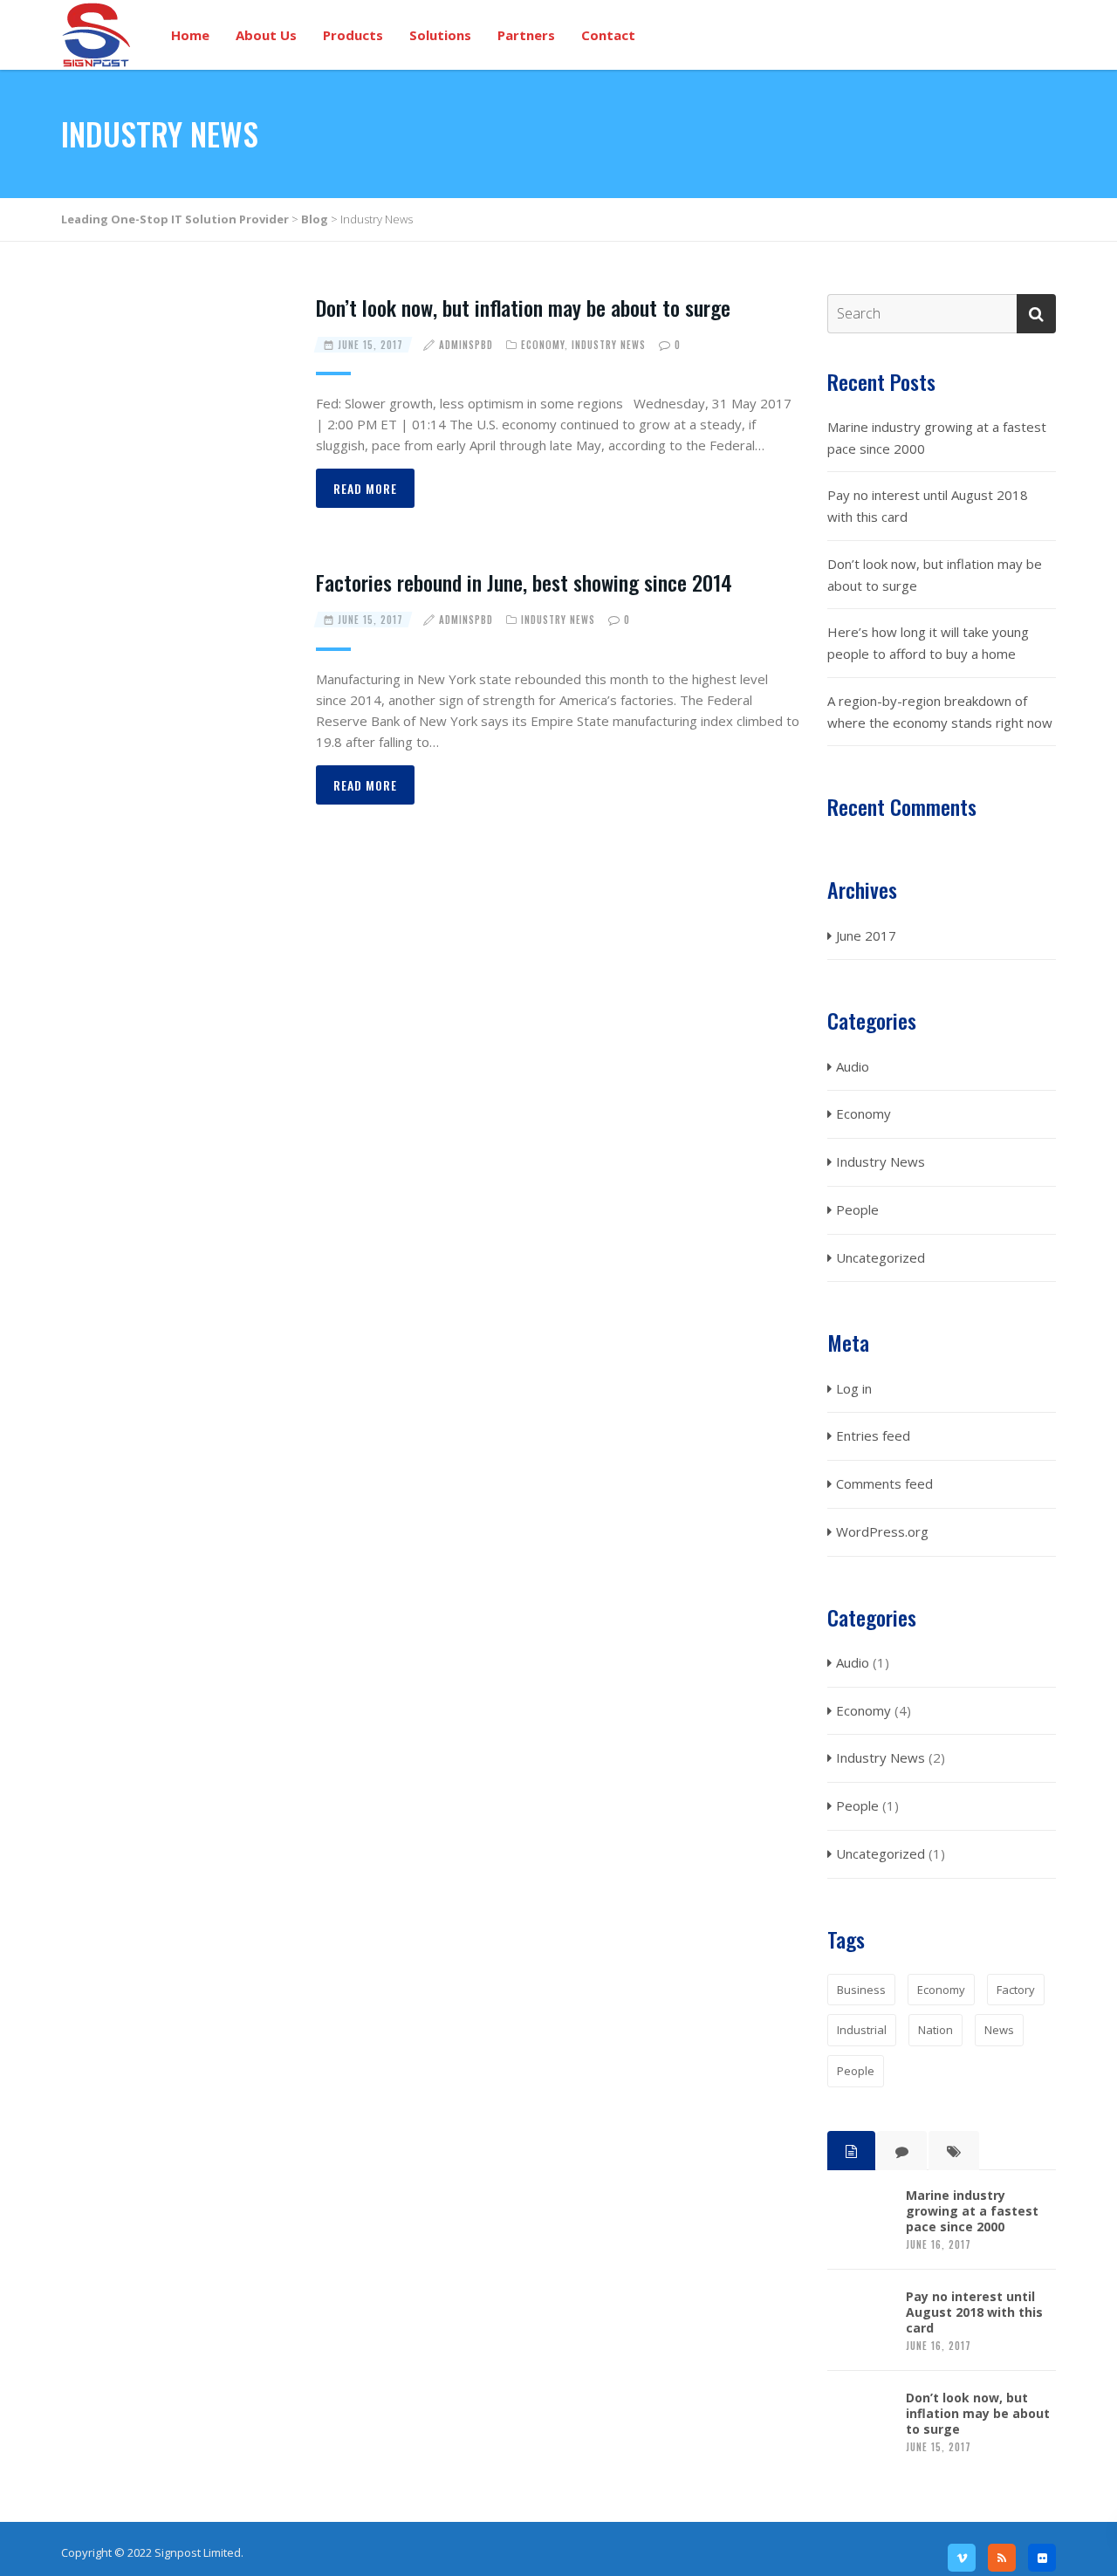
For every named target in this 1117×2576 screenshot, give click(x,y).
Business (861, 1990)
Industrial (862, 2030)
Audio (853, 1066)
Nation (935, 2030)
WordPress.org (882, 1531)
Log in (854, 1388)
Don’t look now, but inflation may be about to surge (523, 307)
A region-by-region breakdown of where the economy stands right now (940, 712)
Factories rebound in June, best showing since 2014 (524, 582)
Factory (1016, 1990)
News (999, 2030)
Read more (365, 488)
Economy (543, 345)
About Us (266, 35)
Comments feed (884, 1483)
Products (353, 35)
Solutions (440, 35)
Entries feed (873, 1435)
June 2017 (866, 935)
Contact (608, 35)
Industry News (609, 345)
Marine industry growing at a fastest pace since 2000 (937, 438)
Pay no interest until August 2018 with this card (928, 506)
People (857, 1209)
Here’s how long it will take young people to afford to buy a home (928, 643)
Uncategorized (881, 1257)
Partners (526, 35)
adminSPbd (466, 345)
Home (190, 35)
